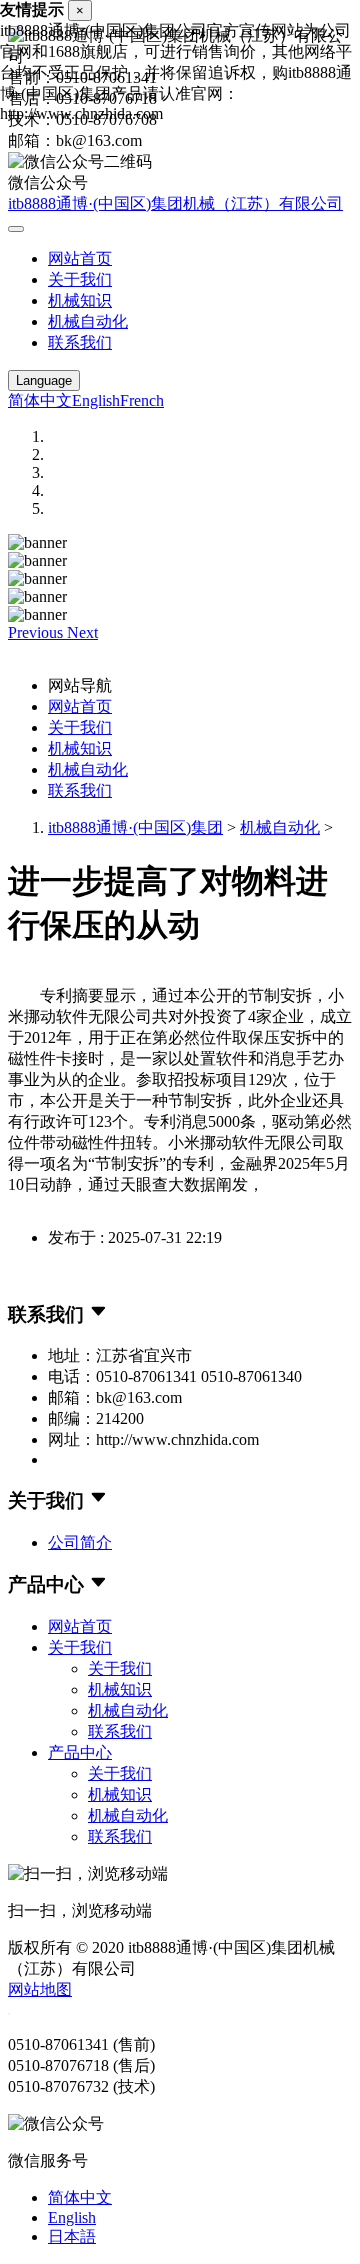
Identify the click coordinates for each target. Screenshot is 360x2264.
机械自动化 (88, 321)
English (96, 400)
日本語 (72, 2236)
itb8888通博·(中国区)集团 (135, 827)
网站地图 (40, 1989)
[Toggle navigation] (16, 229)
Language (44, 380)
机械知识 (80, 300)
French (142, 400)
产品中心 (80, 1752)
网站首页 (80, 258)
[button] (37, 632)
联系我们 (80, 342)
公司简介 (80, 1542)
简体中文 (40, 400)
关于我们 (80, 279)
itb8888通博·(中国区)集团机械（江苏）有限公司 (175, 203)
